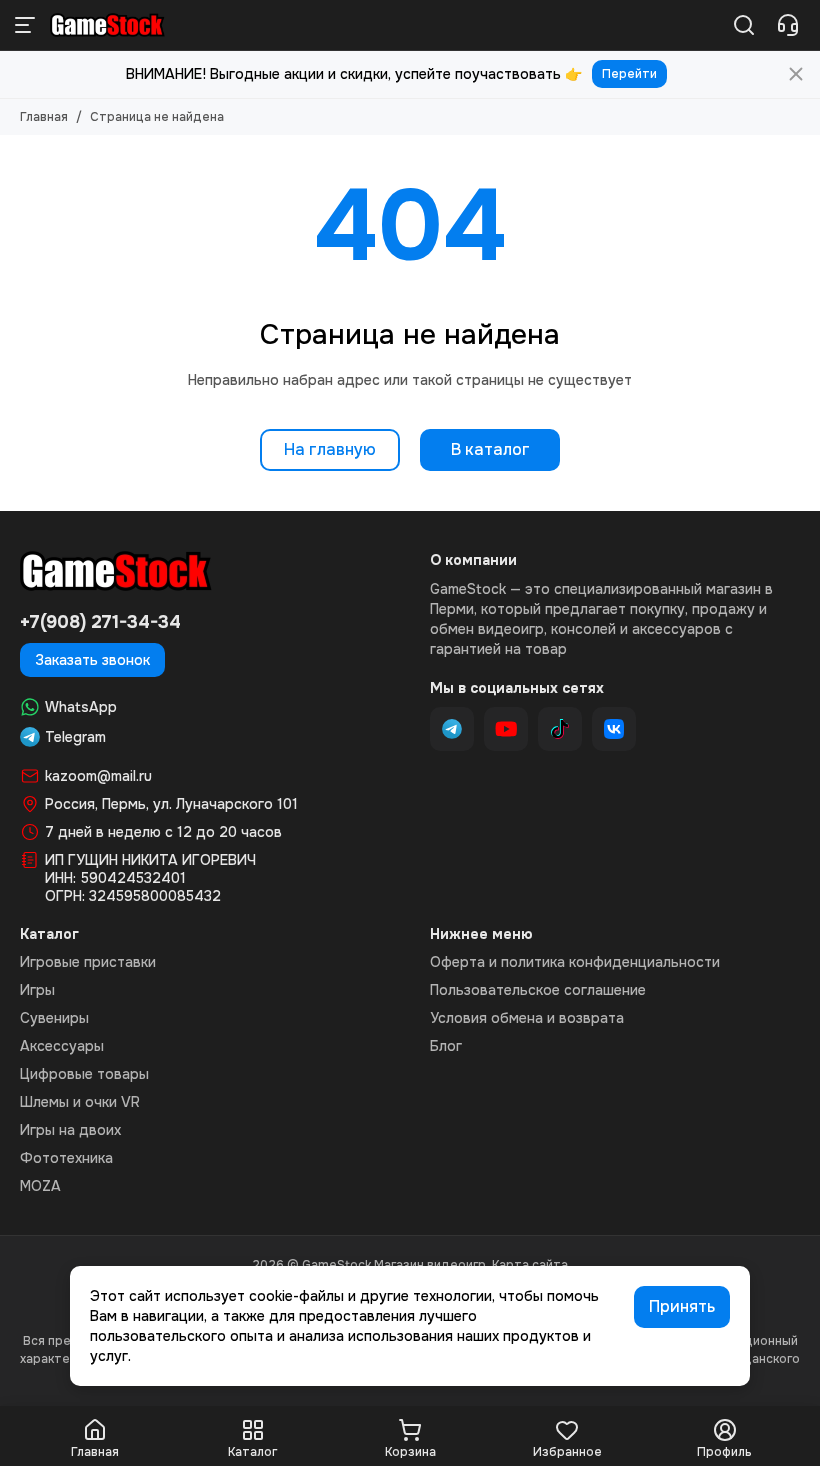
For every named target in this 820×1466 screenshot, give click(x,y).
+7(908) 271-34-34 (100, 622)
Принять (682, 1306)
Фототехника (66, 1158)
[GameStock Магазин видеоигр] (107, 25)
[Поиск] (744, 25)
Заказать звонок (92, 660)
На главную (330, 449)
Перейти (629, 74)
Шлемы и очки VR (80, 1102)
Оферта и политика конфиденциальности (575, 962)
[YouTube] (506, 729)
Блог (446, 1046)
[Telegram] (452, 729)
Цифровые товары (84, 1074)
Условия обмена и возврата (527, 1018)
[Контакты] (788, 25)
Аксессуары (62, 1046)
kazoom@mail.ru (98, 776)
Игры (37, 990)
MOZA (40, 1186)
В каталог (490, 449)
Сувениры (54, 1018)
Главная (44, 117)
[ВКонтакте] (614, 729)
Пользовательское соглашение (538, 990)
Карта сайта (530, 1265)
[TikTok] (560, 729)
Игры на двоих (70, 1130)
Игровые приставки (88, 962)
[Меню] (25, 25)
